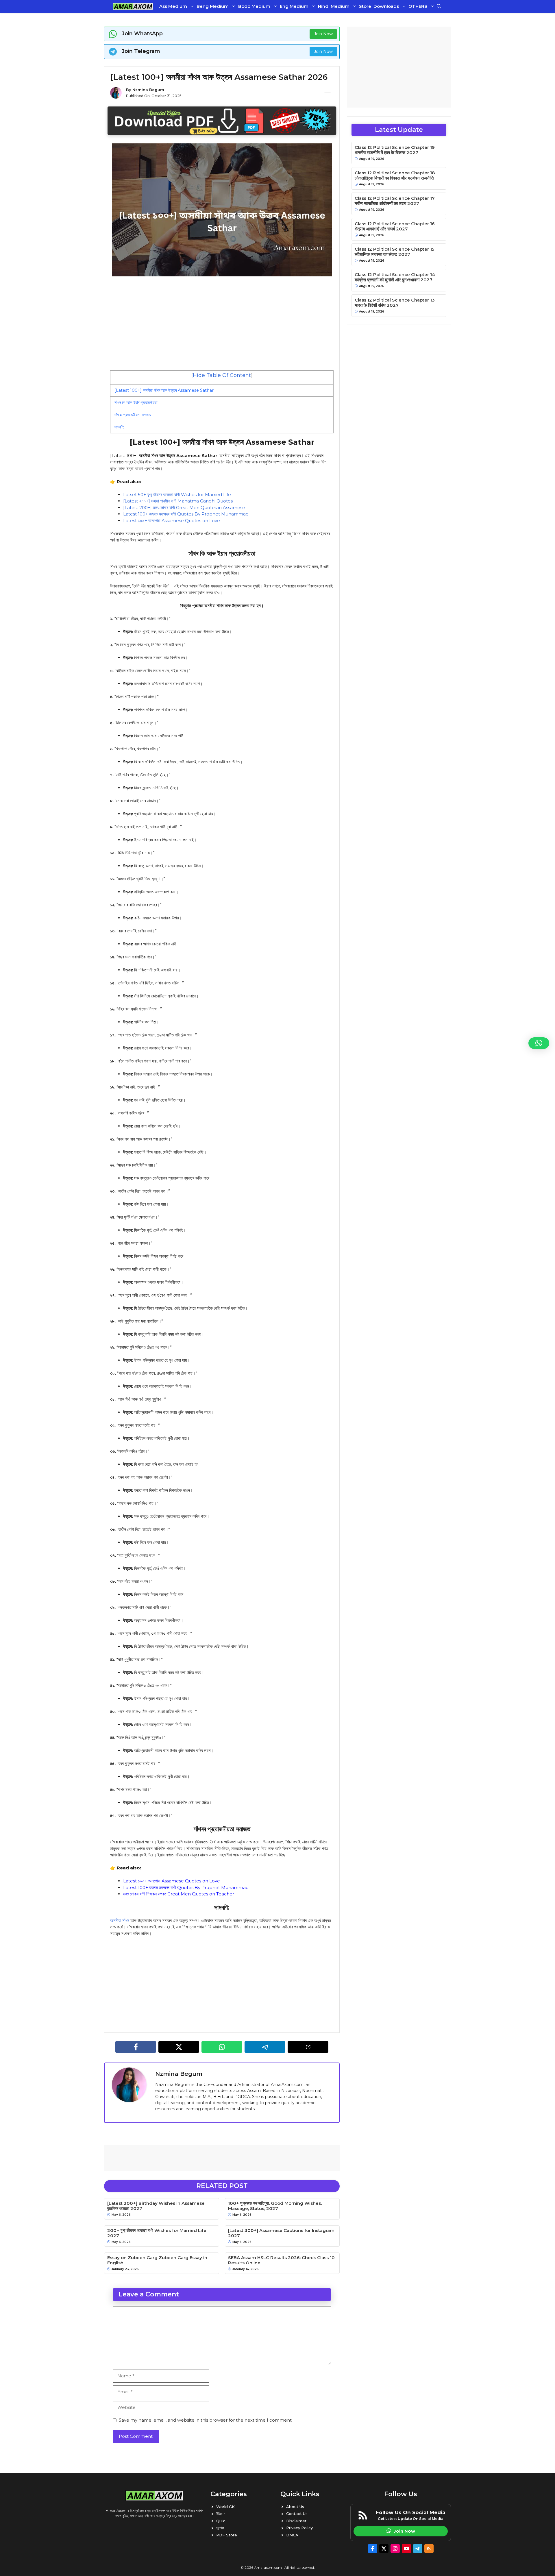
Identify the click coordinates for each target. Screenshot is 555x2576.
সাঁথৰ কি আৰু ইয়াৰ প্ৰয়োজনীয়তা (136, 402)
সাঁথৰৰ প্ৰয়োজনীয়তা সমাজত (133, 415)
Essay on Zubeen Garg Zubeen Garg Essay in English (157, 2260)
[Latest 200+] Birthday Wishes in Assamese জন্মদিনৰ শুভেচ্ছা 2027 (156, 2206)
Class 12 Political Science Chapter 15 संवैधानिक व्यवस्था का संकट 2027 (394, 252)
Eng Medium (294, 6)
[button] (439, 6)
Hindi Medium (334, 6)
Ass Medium (173, 6)
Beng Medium (213, 6)
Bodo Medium (254, 6)
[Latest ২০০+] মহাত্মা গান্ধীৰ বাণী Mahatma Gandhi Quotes (178, 501)
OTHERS (418, 6)
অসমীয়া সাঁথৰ (120, 1920)
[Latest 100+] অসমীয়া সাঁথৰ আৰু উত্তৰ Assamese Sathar (164, 390)
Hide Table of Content (222, 375)
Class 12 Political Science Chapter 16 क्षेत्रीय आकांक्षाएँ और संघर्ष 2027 (395, 226)
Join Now (323, 34)
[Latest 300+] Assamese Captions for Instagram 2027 (281, 2233)
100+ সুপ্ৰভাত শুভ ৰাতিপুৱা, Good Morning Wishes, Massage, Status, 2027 (275, 2206)
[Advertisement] (222, 323)
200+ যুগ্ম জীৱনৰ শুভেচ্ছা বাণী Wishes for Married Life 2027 (157, 2233)
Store (365, 6)
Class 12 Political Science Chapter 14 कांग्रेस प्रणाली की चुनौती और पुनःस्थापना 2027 (395, 277)
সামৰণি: (119, 427)
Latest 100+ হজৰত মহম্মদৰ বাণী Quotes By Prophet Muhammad (186, 514)
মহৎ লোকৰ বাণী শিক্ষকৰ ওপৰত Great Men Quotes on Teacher (179, 1894)
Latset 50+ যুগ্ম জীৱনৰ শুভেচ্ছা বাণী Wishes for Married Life (177, 495)
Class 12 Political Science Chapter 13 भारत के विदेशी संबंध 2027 (395, 303)
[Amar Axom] (133, 6)
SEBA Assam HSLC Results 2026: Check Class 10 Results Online (281, 2260)
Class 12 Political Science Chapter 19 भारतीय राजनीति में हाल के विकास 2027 (395, 150)
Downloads (386, 6)
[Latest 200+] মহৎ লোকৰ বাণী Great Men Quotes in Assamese (184, 508)
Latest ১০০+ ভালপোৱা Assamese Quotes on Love (172, 521)
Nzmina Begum (148, 90)
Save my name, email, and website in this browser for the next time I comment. (206, 2420)
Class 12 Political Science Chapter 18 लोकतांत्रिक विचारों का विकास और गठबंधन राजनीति (395, 175)
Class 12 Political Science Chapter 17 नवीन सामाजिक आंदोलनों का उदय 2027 (395, 201)
